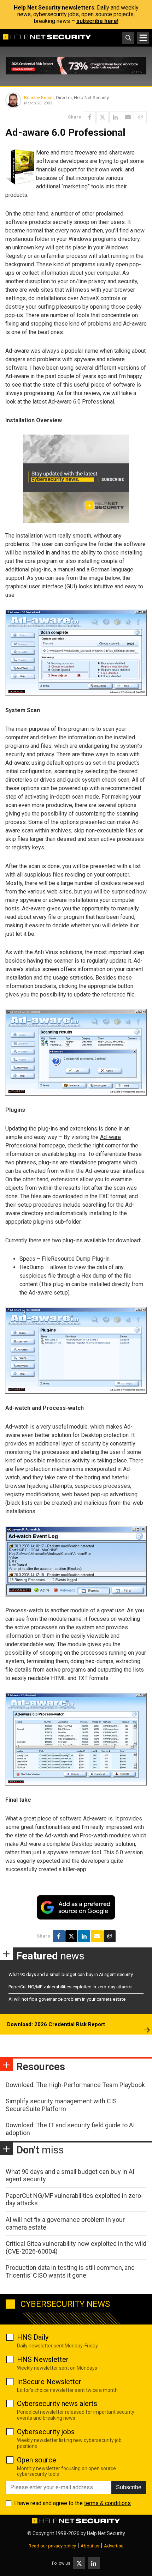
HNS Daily (33, 2337)
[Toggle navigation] (143, 38)
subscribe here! (97, 21)
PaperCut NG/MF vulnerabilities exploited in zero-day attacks (70, 1987)
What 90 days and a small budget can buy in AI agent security (71, 1974)
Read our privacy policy (52, 2546)
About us (90, 2546)
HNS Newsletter (43, 2359)
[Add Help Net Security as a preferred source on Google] (141, 117)
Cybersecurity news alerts (57, 2404)
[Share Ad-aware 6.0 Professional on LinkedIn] (115, 117)
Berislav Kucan (39, 98)
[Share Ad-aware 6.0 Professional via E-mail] (128, 117)
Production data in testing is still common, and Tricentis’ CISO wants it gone (70, 2271)
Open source (37, 2460)
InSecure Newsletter (49, 2382)
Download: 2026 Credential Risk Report (56, 2024)
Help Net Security (106, 2533)
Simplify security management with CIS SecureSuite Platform (61, 2105)
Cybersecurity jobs (46, 2432)
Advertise (114, 2546)
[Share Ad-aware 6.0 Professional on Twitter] (103, 117)
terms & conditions (107, 2503)
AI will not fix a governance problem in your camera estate (67, 1999)
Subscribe (129, 2487)
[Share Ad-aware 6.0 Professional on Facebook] (90, 117)
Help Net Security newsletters (54, 8)
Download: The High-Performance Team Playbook (75, 2085)
